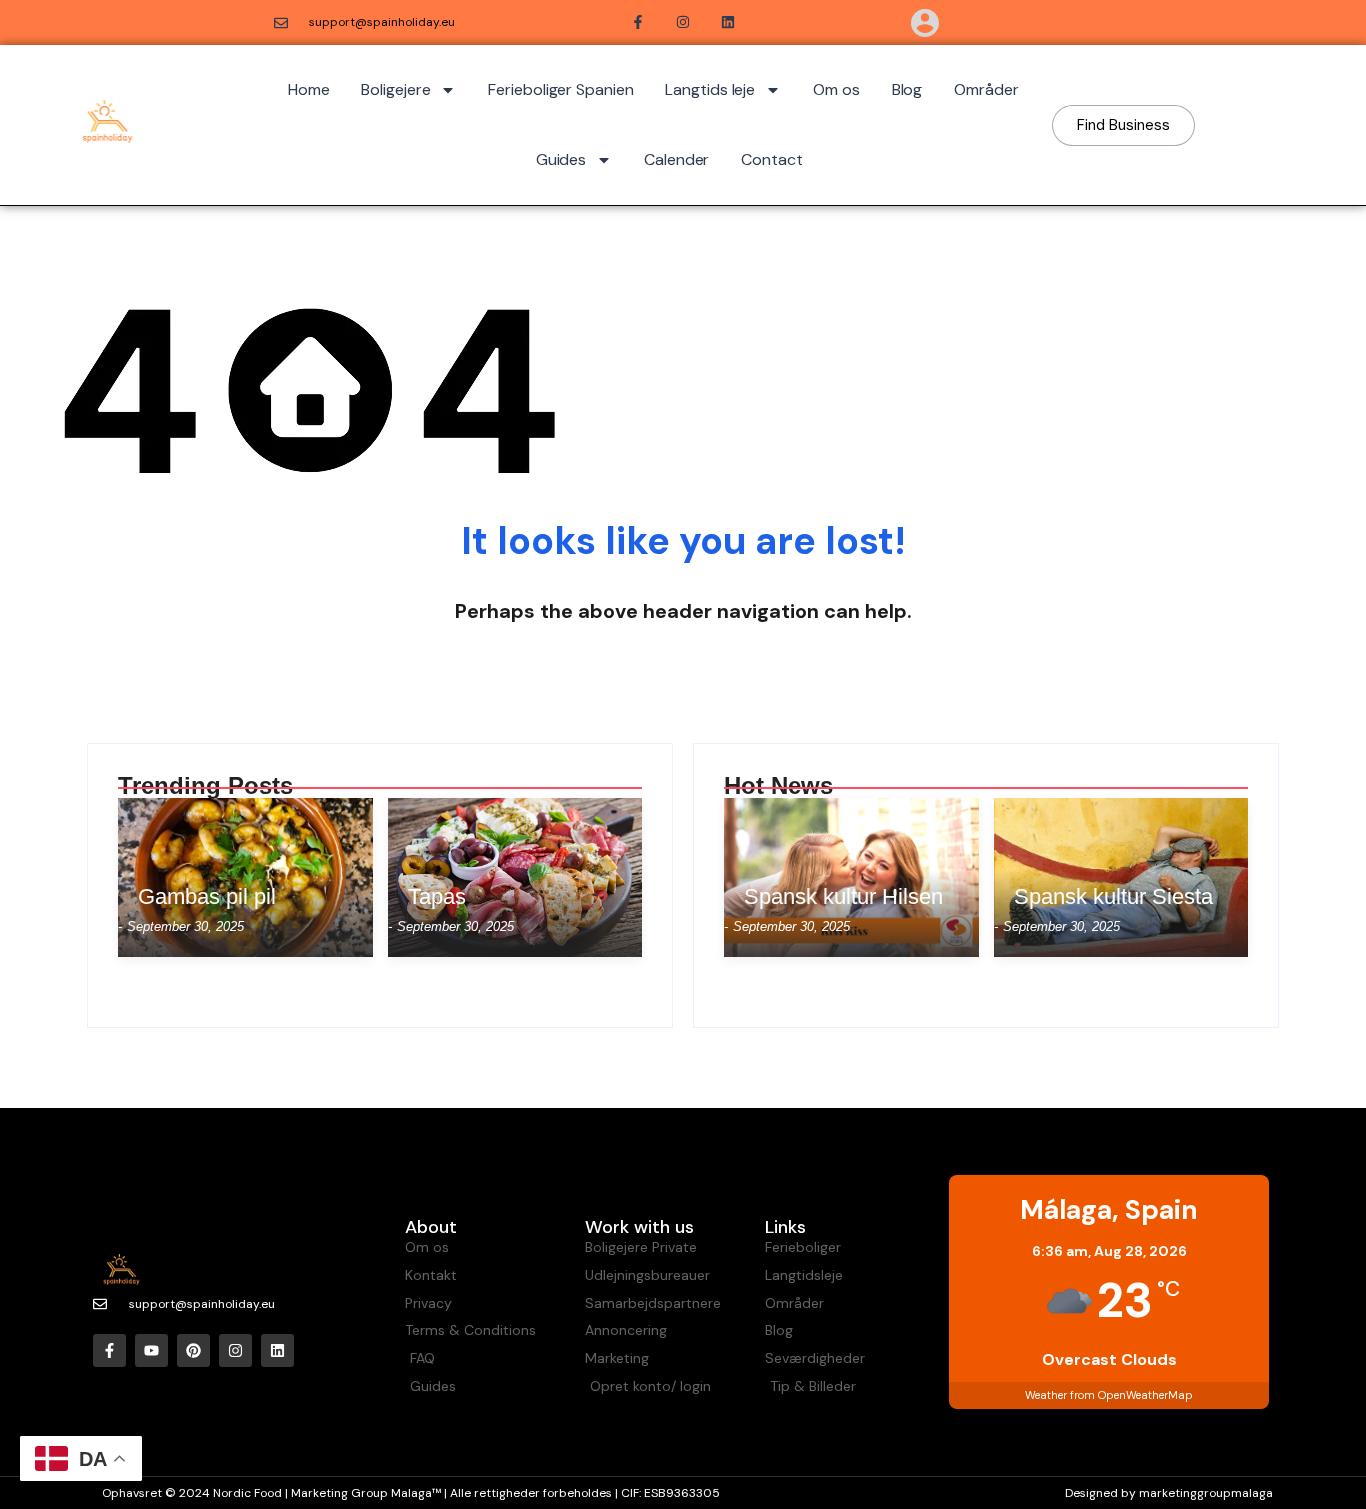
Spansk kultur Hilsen (843, 897)
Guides (561, 159)
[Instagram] (235, 1350)
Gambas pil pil (207, 897)
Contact (771, 159)
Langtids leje (710, 89)
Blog (907, 89)
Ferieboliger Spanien (560, 89)
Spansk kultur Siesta (1113, 897)
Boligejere (395, 89)
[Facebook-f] (109, 1350)
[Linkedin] (277, 1350)
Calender (676, 159)
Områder (986, 89)
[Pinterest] (193, 1350)
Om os (836, 89)
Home (309, 89)
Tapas (437, 897)
